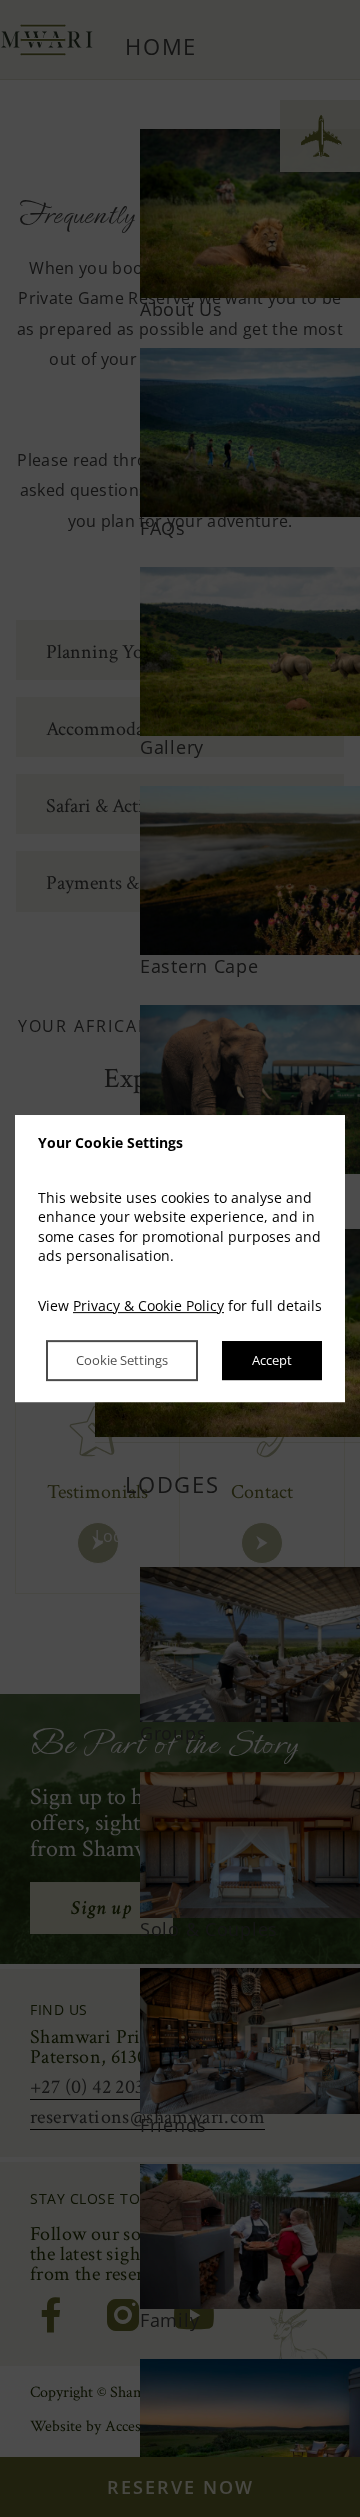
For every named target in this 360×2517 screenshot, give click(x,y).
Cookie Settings (122, 1361)
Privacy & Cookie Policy (148, 1305)
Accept (272, 1361)
